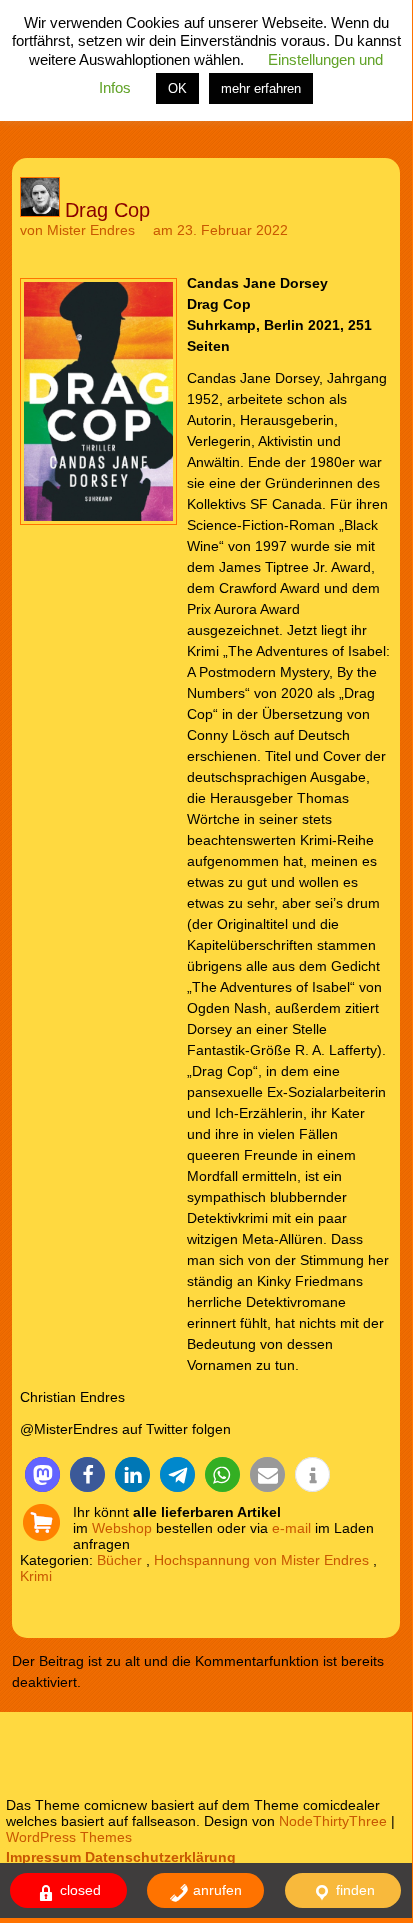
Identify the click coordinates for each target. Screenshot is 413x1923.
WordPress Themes (69, 1837)
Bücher (119, 1560)
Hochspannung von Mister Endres (261, 1560)
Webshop (122, 1528)
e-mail (291, 1528)
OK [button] (177, 88)
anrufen (215, 1890)
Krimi (36, 1576)
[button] (42, 1474)
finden (353, 1890)
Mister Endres (91, 230)
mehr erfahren (261, 88)
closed (78, 1890)
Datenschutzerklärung (160, 1857)
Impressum (43, 1857)
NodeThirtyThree (333, 1821)
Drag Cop (107, 210)
